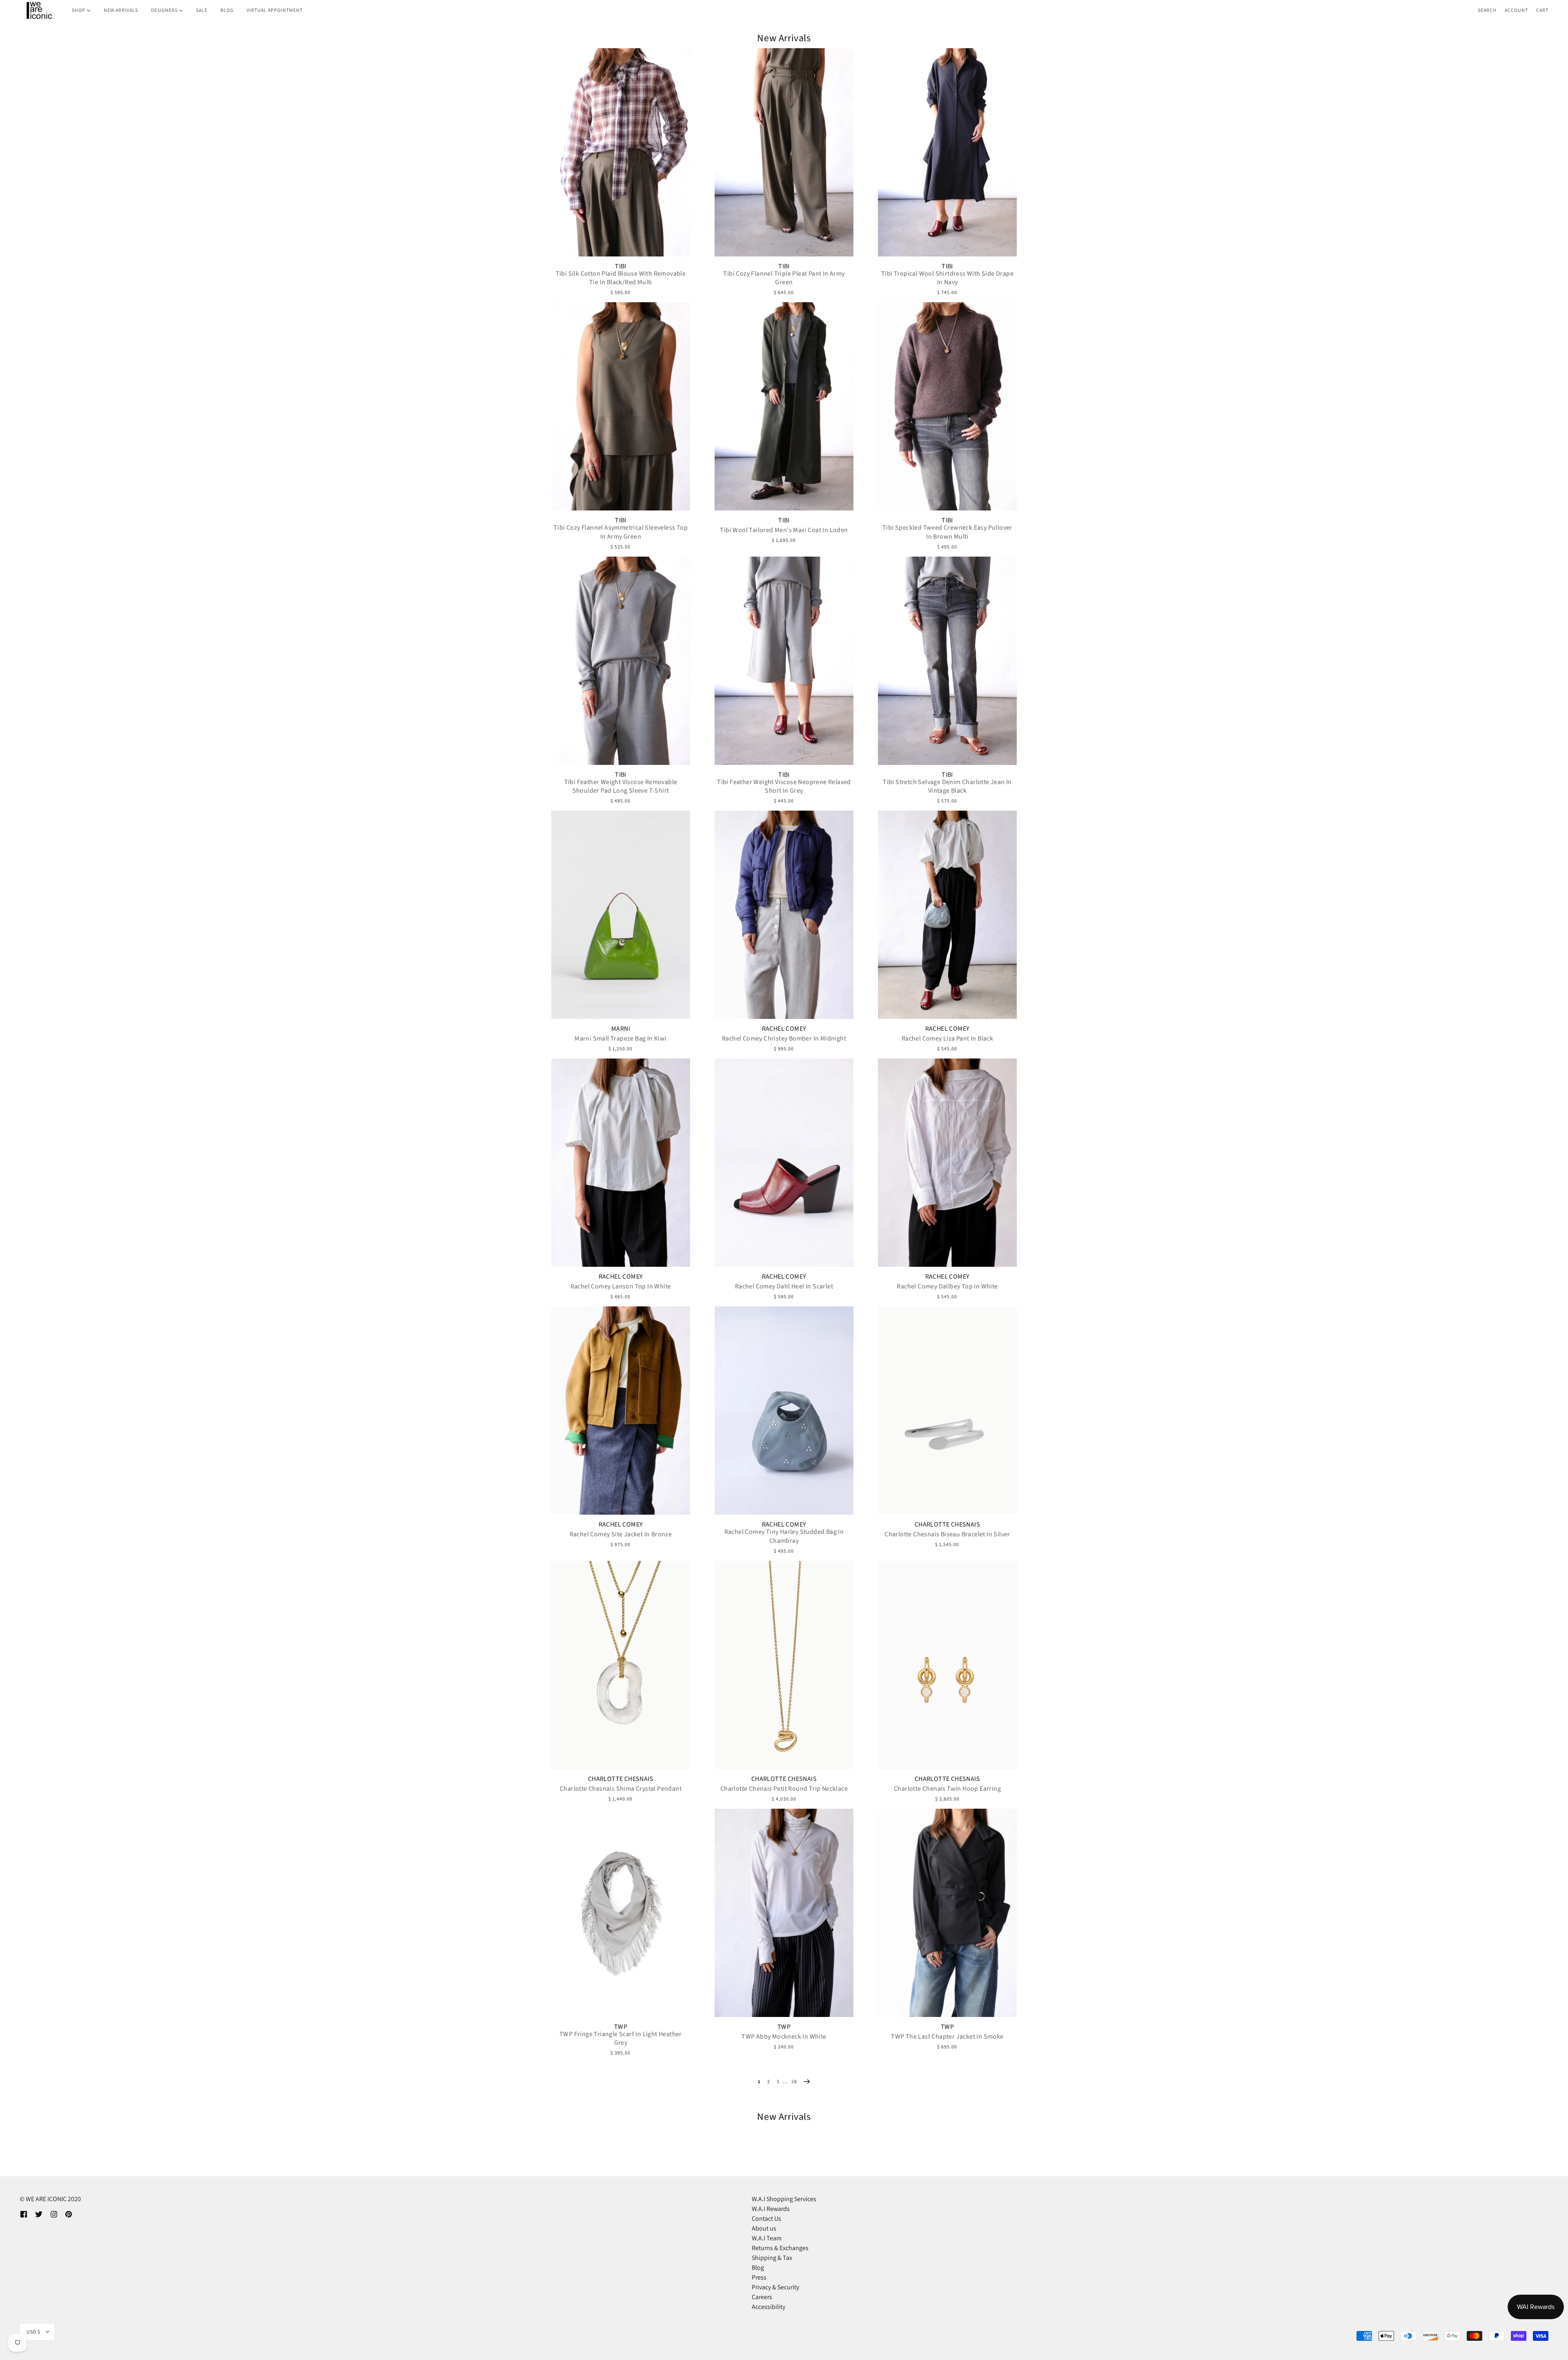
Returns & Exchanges (780, 2248)
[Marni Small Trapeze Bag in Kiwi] (621, 915)
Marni (621, 1029)
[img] (24, 2214)
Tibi (621, 266)
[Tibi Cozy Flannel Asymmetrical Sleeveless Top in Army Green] (621, 406)
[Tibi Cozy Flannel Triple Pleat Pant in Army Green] (784, 152)
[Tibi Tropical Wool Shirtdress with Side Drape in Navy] (947, 152)
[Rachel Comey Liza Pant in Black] (947, 915)
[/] (39, 10)
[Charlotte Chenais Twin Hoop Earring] (947, 1665)
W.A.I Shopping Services (784, 2199)
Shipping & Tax (772, 2258)
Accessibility (768, 2307)
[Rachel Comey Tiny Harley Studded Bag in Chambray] (784, 1411)
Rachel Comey (784, 1029)
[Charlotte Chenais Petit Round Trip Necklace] (784, 1665)
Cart (1542, 10)
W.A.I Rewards (771, 2209)
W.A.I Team (767, 2238)
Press (759, 2277)
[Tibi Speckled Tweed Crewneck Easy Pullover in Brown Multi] (947, 406)
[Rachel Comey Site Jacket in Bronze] (621, 1411)
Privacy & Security (775, 2287)
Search (1487, 10)
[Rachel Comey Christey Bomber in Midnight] (784, 915)
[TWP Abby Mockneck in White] (784, 1913)
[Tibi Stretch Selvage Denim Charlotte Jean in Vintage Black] (947, 661)
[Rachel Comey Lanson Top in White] (621, 1163)
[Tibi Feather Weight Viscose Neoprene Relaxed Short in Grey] (784, 661)
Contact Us (766, 2218)
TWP (621, 2027)
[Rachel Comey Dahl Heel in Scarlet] (784, 1163)
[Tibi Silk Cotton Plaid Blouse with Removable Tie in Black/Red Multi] (621, 152)
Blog (758, 2268)
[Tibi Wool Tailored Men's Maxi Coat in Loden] (784, 406)
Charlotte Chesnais (947, 1524)
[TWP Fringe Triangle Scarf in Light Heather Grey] (621, 1913)
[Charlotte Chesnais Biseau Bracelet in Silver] (947, 1411)
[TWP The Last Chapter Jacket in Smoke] (947, 1913)
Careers (762, 2297)
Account (1516, 10)
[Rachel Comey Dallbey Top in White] (947, 1163)
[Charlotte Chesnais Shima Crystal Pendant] (621, 1665)
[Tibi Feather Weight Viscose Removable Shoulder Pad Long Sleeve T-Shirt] (621, 661)
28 (794, 2081)
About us (764, 2228)
